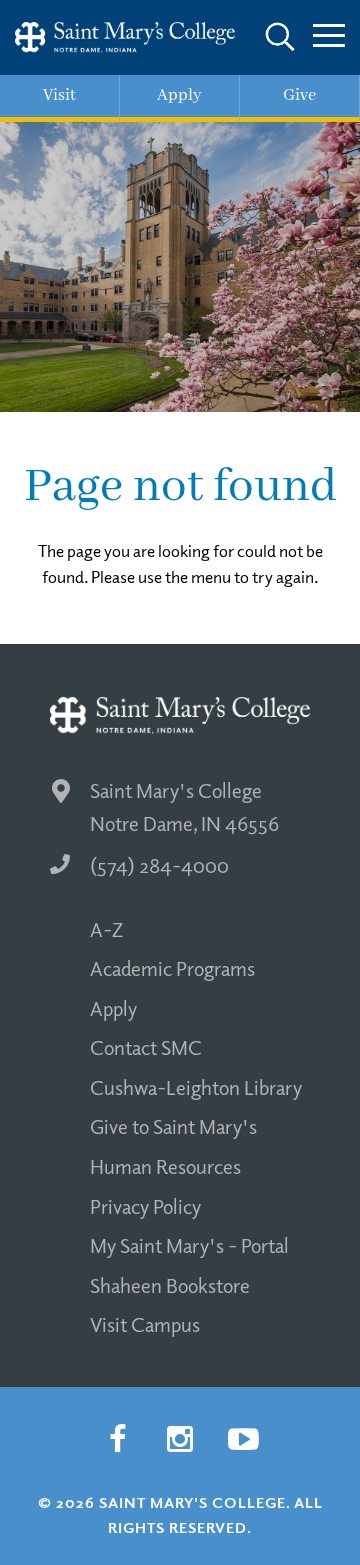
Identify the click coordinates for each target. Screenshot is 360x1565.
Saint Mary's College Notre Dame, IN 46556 (184, 806)
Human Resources (165, 1166)
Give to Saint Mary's (173, 1126)
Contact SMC (146, 1047)
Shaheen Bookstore (170, 1285)
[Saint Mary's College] (125, 37)
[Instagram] (180, 1439)
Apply (113, 1008)
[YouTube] (243, 1439)
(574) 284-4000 (159, 865)
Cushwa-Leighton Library (196, 1087)
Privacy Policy (145, 1206)
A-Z (106, 929)
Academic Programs (172, 968)
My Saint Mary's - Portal (189, 1245)
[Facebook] (117, 1439)
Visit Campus (145, 1324)
